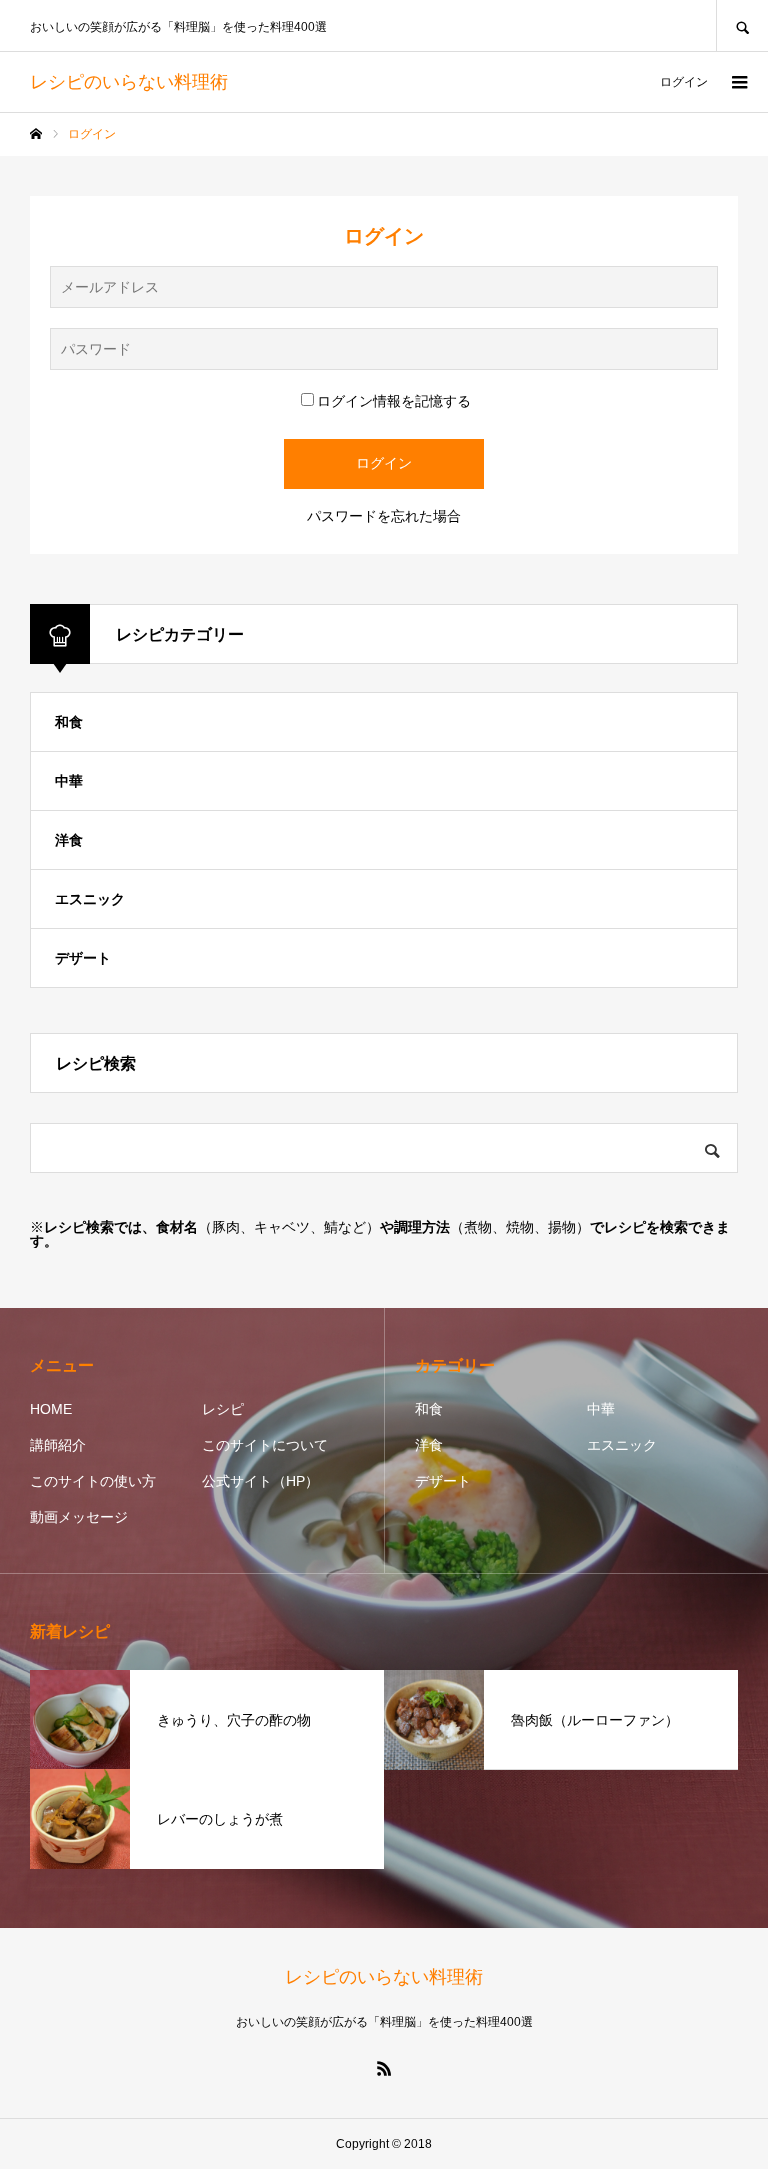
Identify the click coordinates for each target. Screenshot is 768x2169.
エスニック (90, 899)
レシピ (223, 1409)
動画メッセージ (79, 1517)
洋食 (69, 840)
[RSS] (384, 2068)
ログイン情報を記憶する (394, 401)
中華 (69, 781)
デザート (83, 958)
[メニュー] (738, 82)
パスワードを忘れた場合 (384, 516)
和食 (69, 722)
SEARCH (742, 25)
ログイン (684, 82)
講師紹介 (58, 1445)
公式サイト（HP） (260, 1481)
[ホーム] (36, 134)
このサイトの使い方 (93, 1481)
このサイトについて (265, 1445)
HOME (51, 1409)
